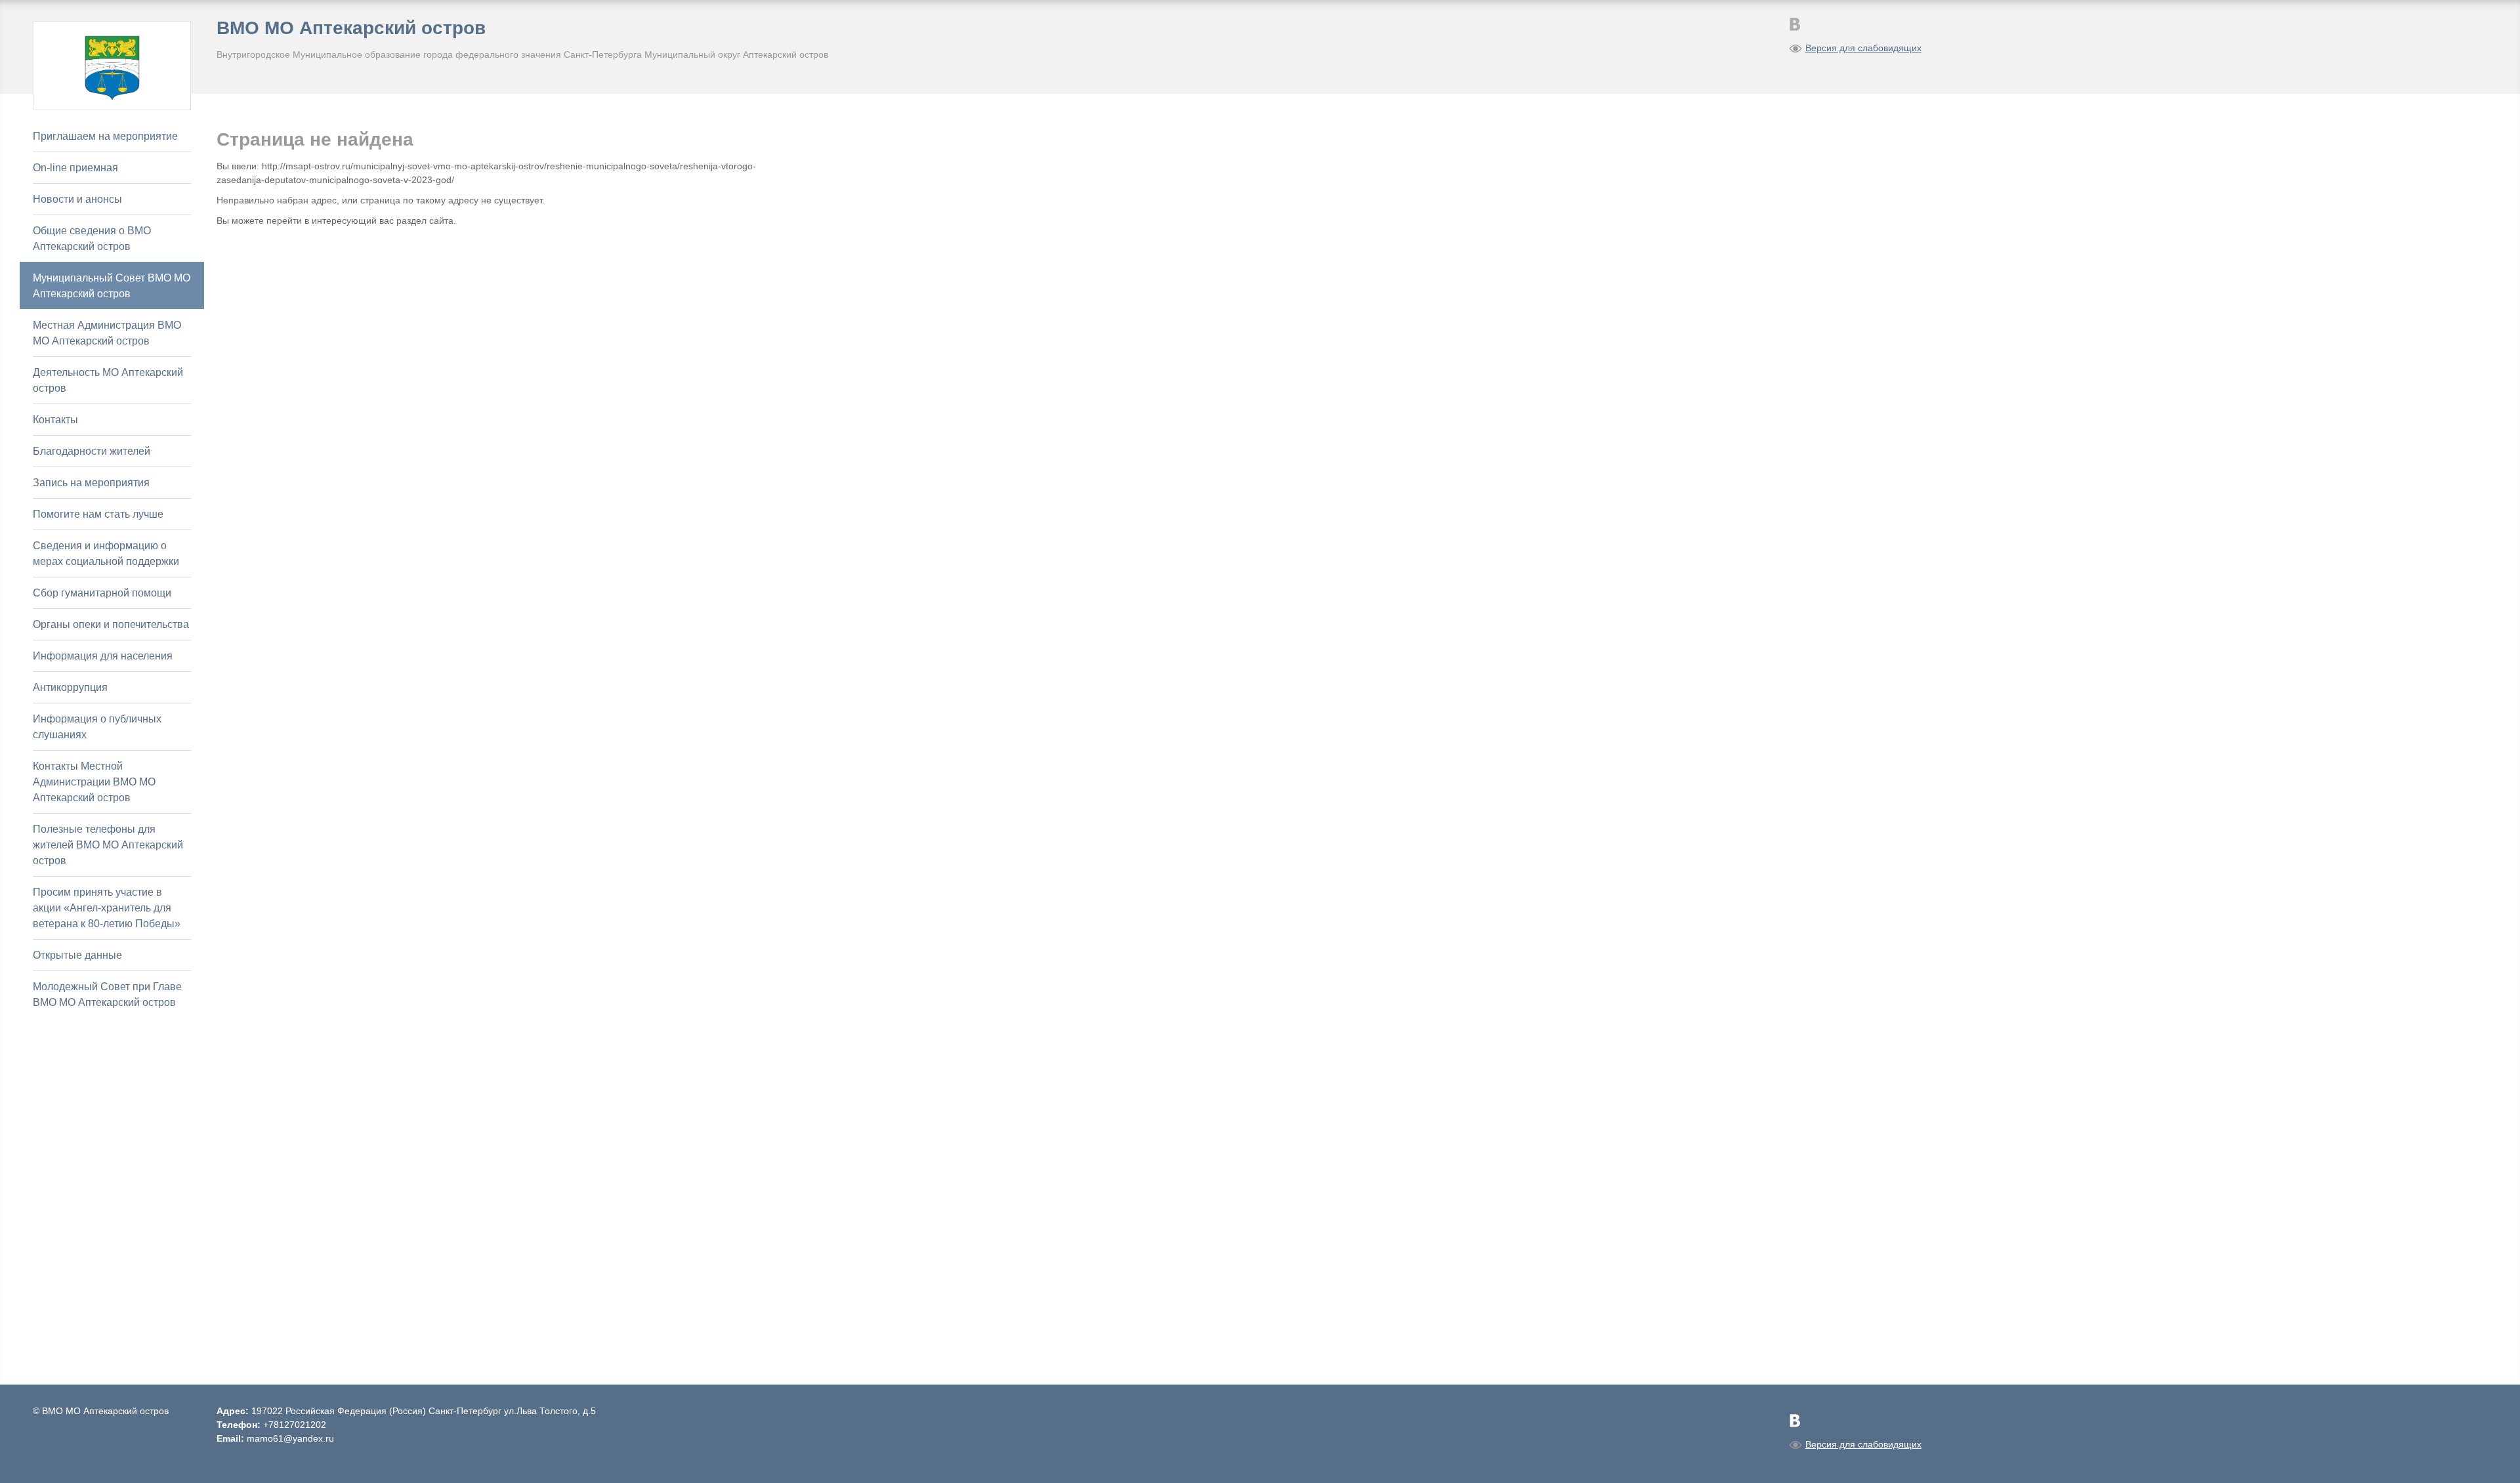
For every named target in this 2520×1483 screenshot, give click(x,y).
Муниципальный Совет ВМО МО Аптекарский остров (112, 286)
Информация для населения (103, 656)
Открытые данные (77, 955)
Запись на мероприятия (91, 483)
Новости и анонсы (77, 199)
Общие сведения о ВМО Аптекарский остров (92, 239)
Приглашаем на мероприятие (105, 136)
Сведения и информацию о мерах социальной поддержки (106, 554)
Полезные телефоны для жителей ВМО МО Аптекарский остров (108, 845)
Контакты (55, 420)
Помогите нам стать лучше (98, 514)
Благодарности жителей (92, 451)
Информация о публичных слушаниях (97, 727)
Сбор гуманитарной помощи (102, 593)
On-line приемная (75, 168)
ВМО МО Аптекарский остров (351, 28)
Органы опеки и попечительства (111, 624)
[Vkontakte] (1795, 24)
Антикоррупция (70, 687)
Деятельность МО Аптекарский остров (108, 380)
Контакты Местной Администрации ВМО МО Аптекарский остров (94, 782)
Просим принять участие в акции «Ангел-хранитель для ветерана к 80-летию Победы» (107, 908)
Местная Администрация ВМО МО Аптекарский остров (107, 333)
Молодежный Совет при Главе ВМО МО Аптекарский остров (107, 994)
